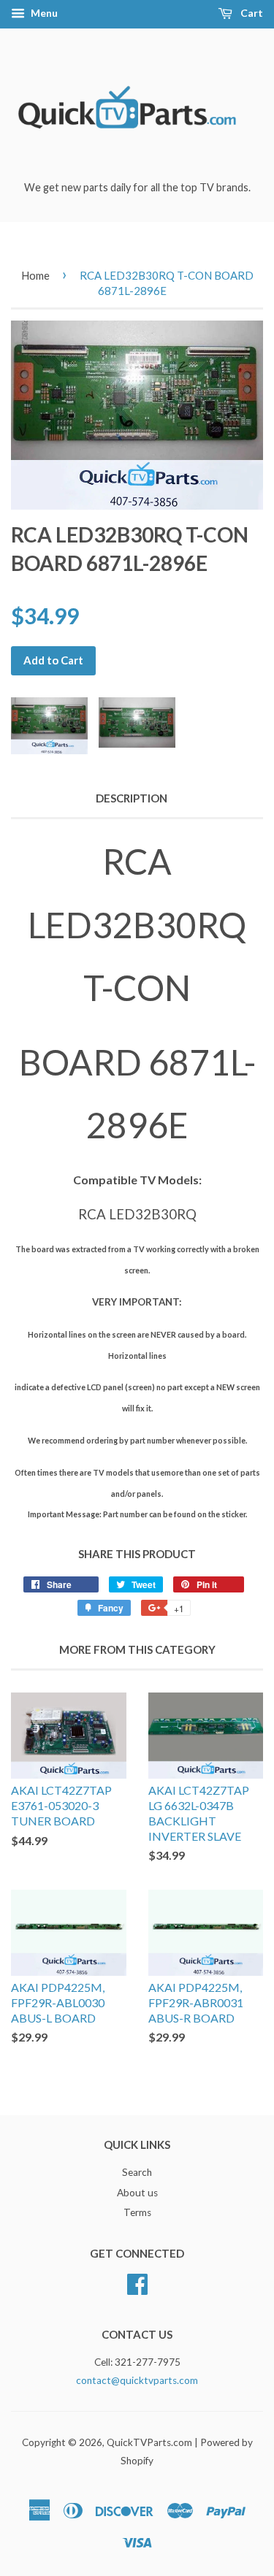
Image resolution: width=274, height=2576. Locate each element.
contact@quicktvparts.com (137, 2380)
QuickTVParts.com (149, 2442)
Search (137, 2172)
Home (35, 275)
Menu (43, 13)
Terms (137, 2212)
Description (132, 798)
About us (137, 2193)
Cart (251, 13)
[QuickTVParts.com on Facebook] (137, 2282)
